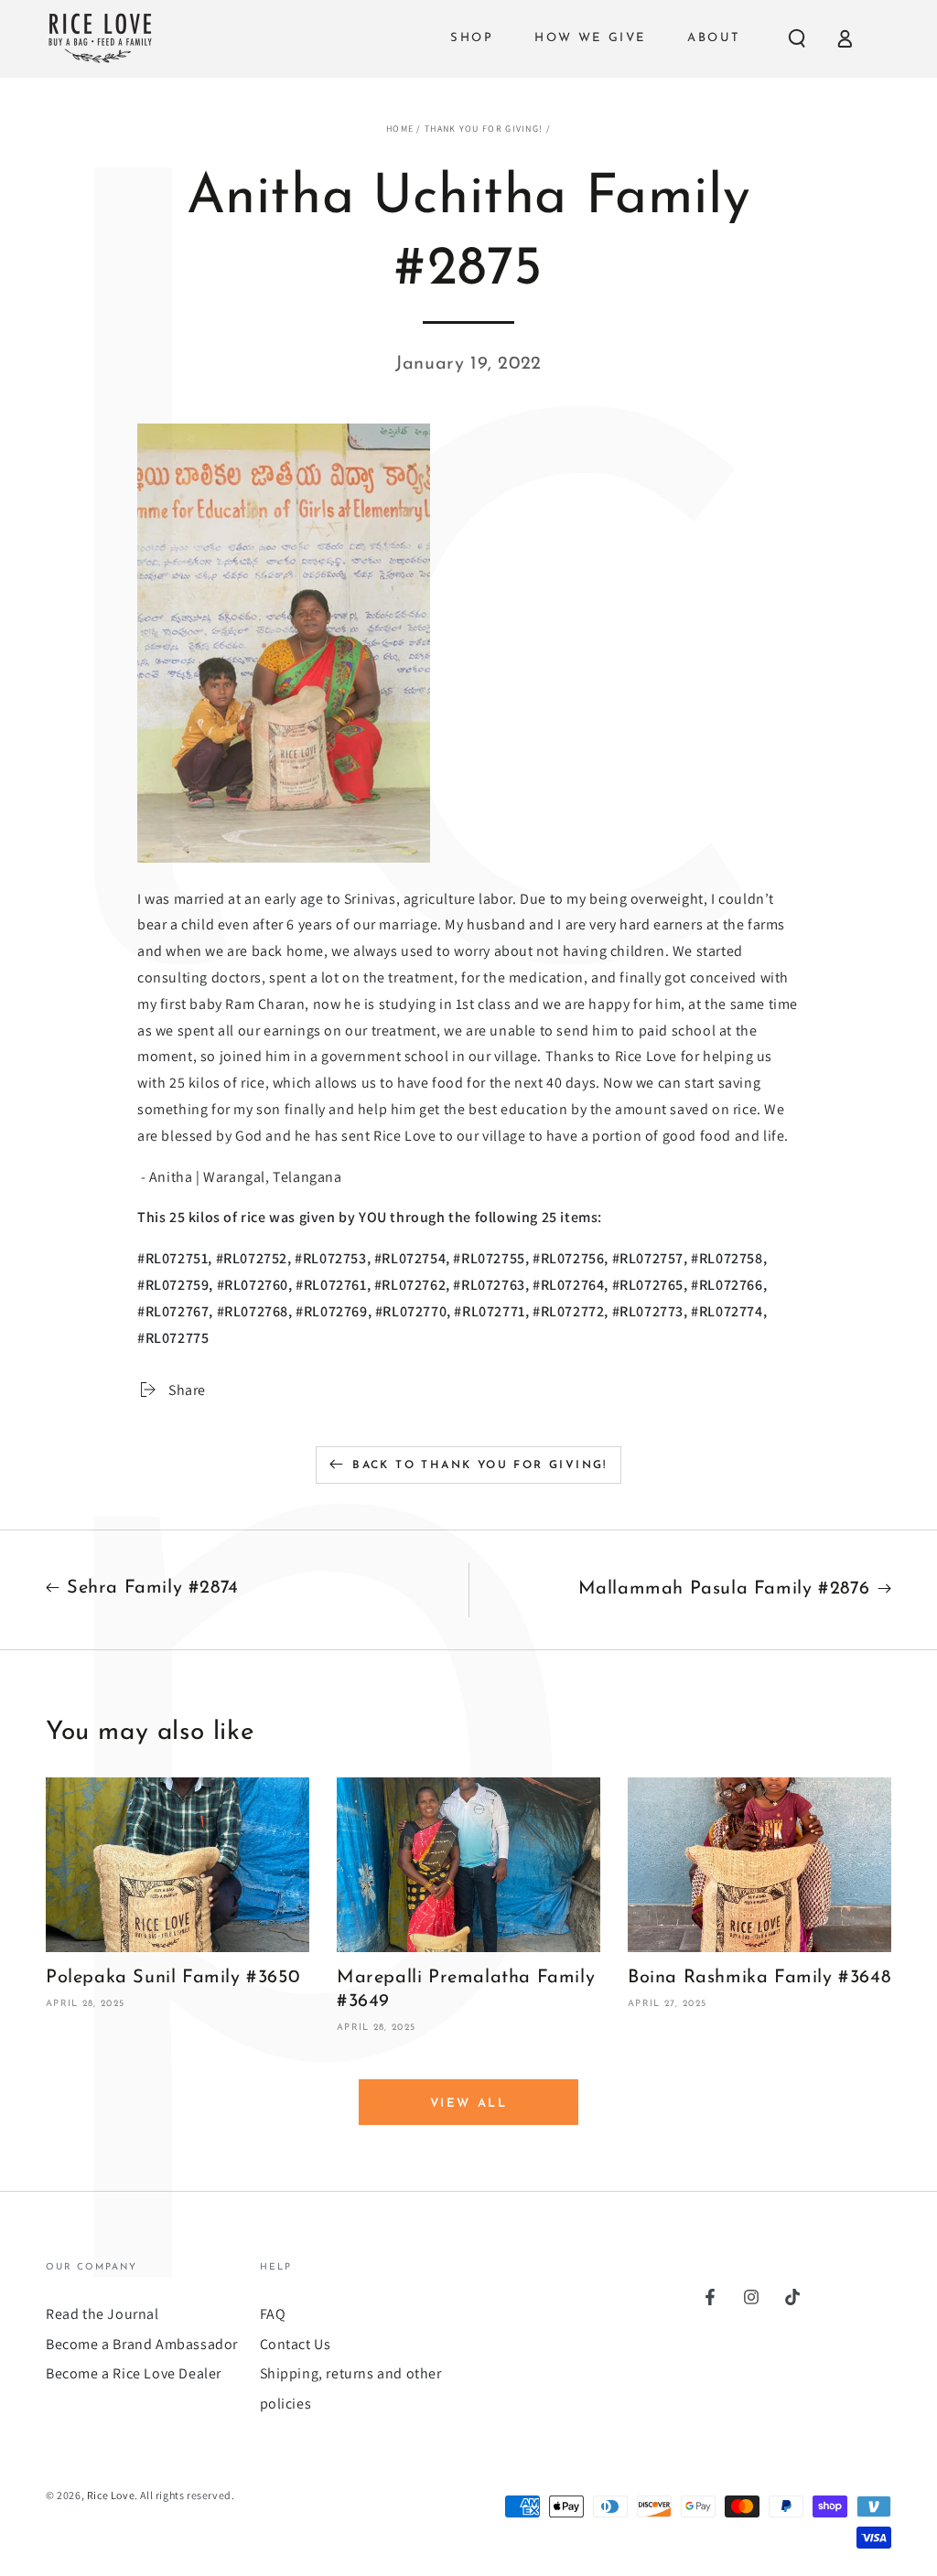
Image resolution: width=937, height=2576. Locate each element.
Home (400, 129)
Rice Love (111, 2495)
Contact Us (296, 2344)
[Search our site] (797, 38)
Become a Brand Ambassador (142, 2344)
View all (469, 2104)
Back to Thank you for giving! (480, 1465)
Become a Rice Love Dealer (134, 2373)
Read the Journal (102, 2314)
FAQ (273, 2314)
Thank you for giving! (484, 129)
